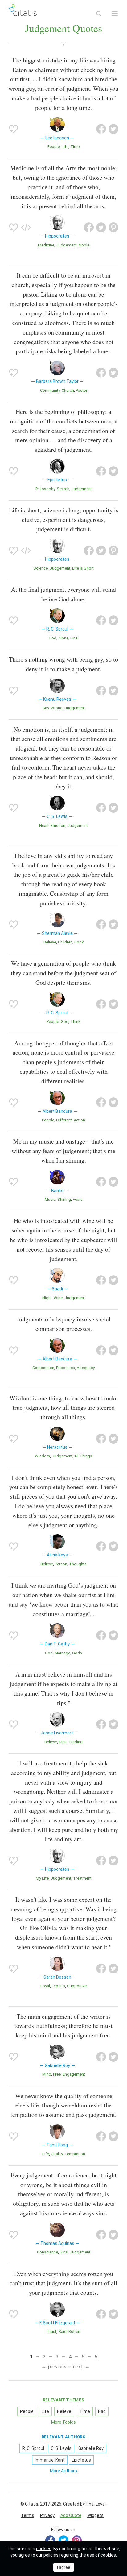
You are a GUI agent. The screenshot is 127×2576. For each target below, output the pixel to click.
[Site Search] (99, 14)
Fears (78, 1199)
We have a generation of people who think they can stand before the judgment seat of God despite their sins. (63, 973)
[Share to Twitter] (113, 129)
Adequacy (86, 1368)
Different (64, 1120)
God (53, 638)
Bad (102, 2411)
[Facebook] (50, 2540)
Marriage (62, 1653)
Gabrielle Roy (91, 2448)
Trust (52, 2332)
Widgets (95, 2515)
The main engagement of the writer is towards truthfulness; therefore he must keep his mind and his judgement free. (63, 2026)
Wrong (57, 708)
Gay (45, 708)
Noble (84, 245)
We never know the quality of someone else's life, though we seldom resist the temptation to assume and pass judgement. (63, 2105)
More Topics (63, 2422)
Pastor (82, 390)
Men (63, 1742)
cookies (44, 2549)
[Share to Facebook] (101, 129)
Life (65, 147)
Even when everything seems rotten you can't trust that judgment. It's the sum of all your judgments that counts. (63, 2283)
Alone (63, 638)
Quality (57, 2154)
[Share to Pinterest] (113, 227)
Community (50, 390)
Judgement (66, 245)
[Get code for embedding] (26, 227)
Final (74, 638)
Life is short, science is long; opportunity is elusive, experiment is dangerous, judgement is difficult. (64, 520)
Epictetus (81, 2460)
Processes (66, 1368)
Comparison (43, 1368)
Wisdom (42, 1456)
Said (62, 2332)
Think (75, 1022)
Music (50, 1199)
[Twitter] (63, 2540)
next (78, 2367)
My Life (42, 1878)
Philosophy (45, 489)
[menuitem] (28, 2516)
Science (41, 568)
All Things (83, 1456)
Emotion (58, 825)
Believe (50, 942)
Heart (44, 825)
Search (63, 489)
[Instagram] (77, 2540)
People (54, 147)
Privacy (47, 2515)
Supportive (77, 1986)
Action (79, 1120)
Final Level (96, 2504)
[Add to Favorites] (14, 129)
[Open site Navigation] (115, 14)
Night (47, 1298)
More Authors (63, 2471)
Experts (58, 1986)
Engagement (74, 2074)
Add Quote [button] (71, 2515)
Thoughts (78, 1564)
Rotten (74, 2332)
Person (61, 1564)
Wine (58, 1298)
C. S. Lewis (61, 2448)
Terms (28, 2515)
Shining (64, 1199)
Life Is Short (83, 568)
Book (79, 942)
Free (57, 2074)
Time (75, 147)
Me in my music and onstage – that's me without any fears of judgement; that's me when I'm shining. (63, 1151)
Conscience (47, 2252)
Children (65, 942)
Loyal (45, 1986)
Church (68, 390)
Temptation (75, 2154)
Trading (76, 1742)
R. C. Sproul (33, 2448)
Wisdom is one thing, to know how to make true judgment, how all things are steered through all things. (64, 1408)
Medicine (46, 245)
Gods (77, 1653)
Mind (47, 2074)
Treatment (82, 1878)
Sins (64, 2252)
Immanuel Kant (50, 2460)
